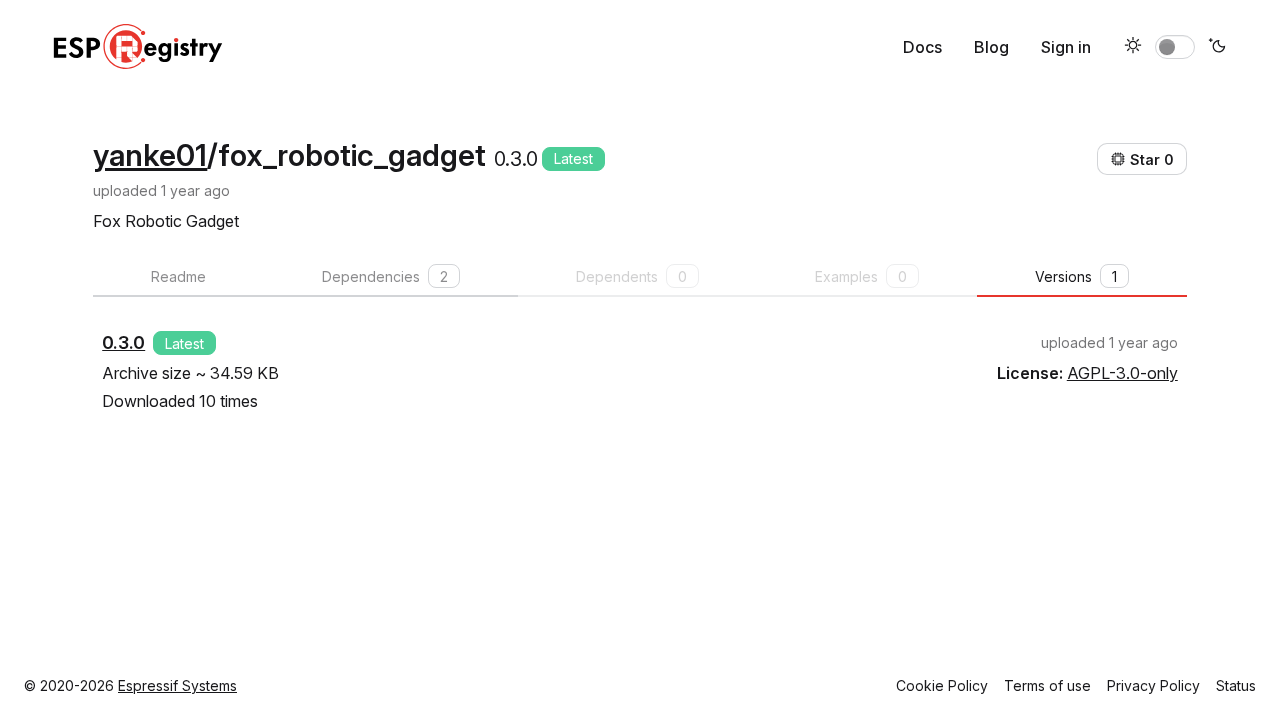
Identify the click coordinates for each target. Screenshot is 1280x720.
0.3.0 (123, 342)
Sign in (1066, 47)
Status (1236, 685)
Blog (991, 47)
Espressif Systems (177, 685)
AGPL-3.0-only (1122, 373)
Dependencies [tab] (385, 276)
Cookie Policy (942, 685)
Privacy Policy (1153, 685)
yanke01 (150, 155)
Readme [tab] (178, 276)
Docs (922, 47)
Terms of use (1047, 685)
